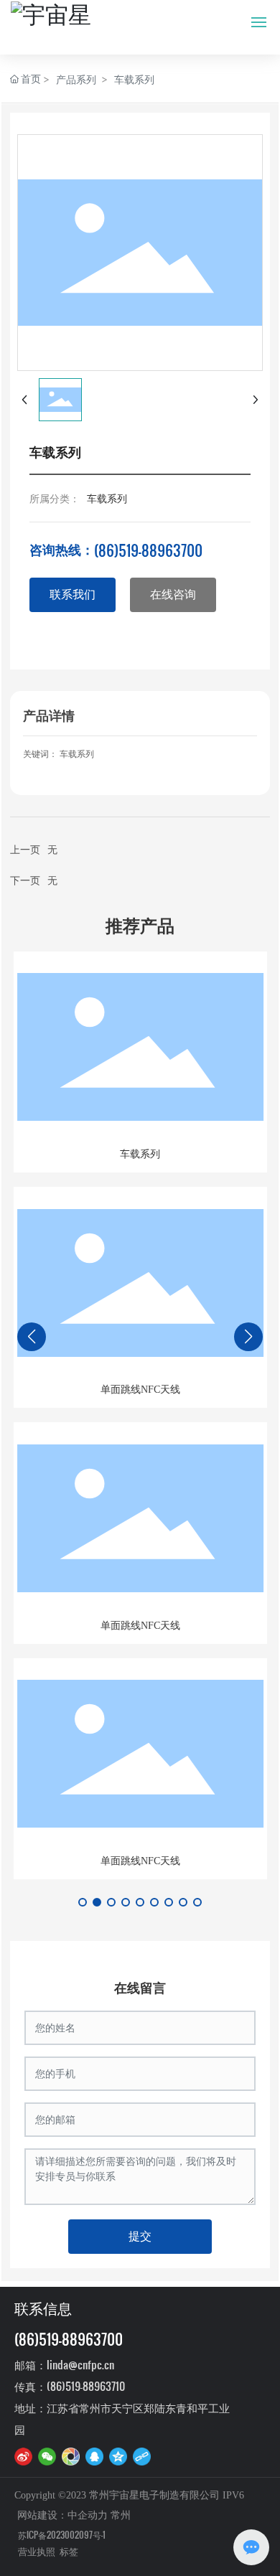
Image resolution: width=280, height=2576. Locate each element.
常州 (121, 2515)
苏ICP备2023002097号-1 (62, 2534)
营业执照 (37, 2552)
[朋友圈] (71, 2456)
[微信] (47, 2456)
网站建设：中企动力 (62, 2515)
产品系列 (76, 79)
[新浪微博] (23, 2456)
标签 (69, 2552)
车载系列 (134, 79)
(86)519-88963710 (86, 2386)
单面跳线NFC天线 (140, 1390)
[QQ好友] (94, 2456)
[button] (83, 1902)
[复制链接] (142, 2456)
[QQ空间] (118, 2456)
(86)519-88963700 (148, 550)
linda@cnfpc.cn (80, 2364)
